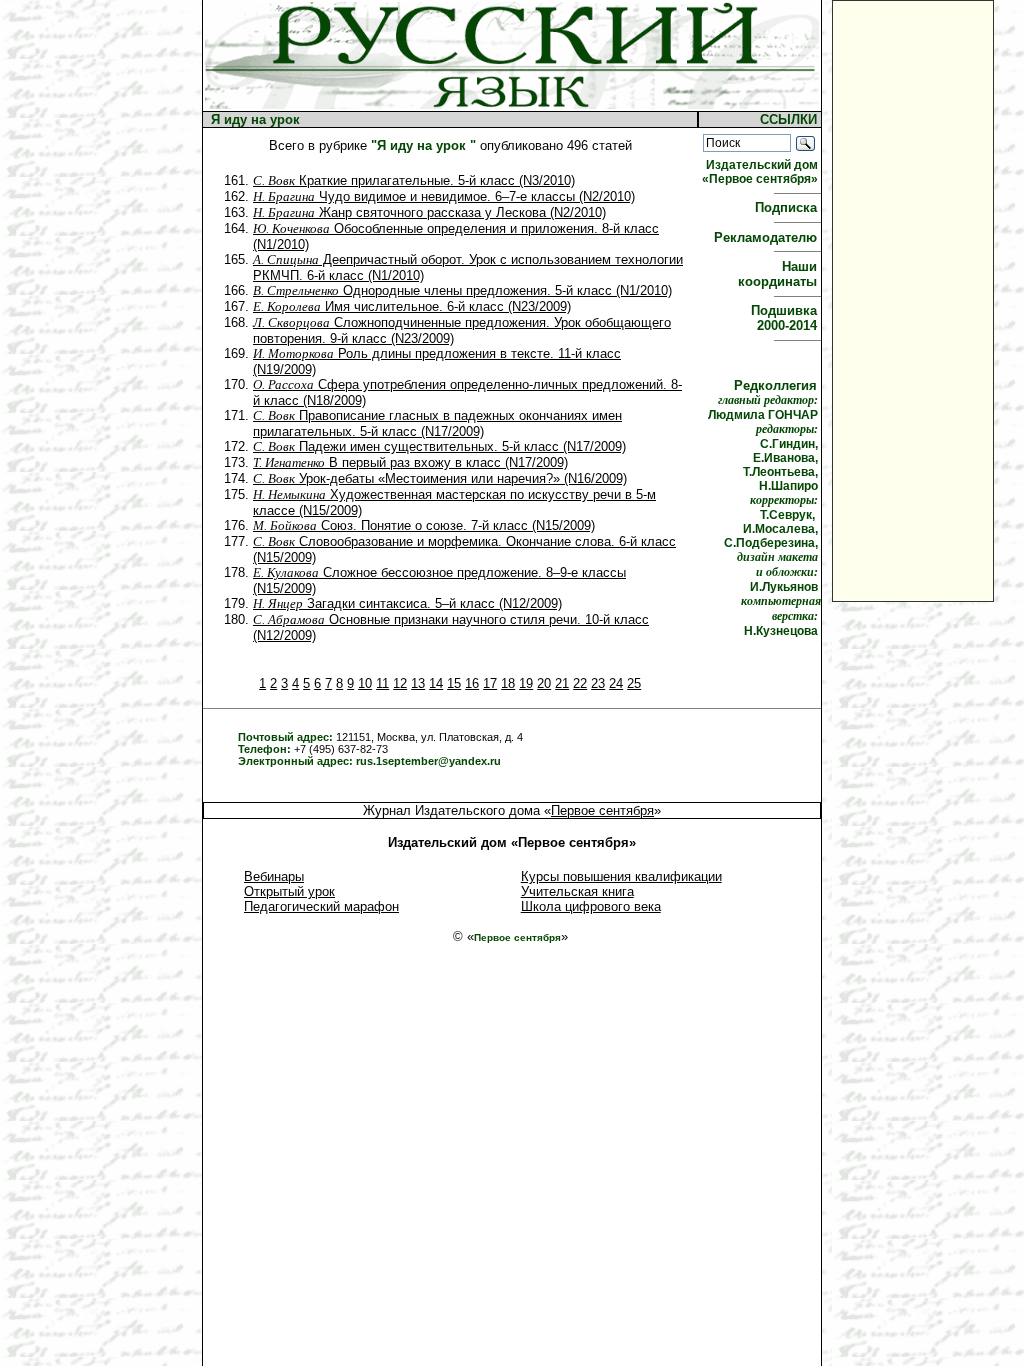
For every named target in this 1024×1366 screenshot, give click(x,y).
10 (365, 683)
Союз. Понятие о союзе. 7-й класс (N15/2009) (424, 525)
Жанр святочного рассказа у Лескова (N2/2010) (429, 212)
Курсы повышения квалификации (621, 876)
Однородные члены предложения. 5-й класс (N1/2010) (462, 290)
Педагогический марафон (321, 906)
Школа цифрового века (591, 906)
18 (508, 683)
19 (526, 683)
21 (562, 683)
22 (580, 683)
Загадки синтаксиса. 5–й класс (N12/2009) (407, 603)
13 (418, 683)
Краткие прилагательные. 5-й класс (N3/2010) (414, 180)
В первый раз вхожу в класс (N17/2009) (410, 462)
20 (544, 683)
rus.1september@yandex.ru (428, 761)
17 (490, 683)
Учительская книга (577, 891)
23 (598, 683)
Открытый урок (289, 891)
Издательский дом (761, 172)
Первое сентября (602, 810)
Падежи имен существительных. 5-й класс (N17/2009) (439, 446)
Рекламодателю (767, 237)
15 (454, 683)
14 (436, 683)
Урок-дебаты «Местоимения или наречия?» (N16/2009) (440, 478)
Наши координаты (779, 274)
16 (472, 683)
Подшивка (786, 318)
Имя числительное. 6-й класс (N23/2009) (412, 306)
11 (382, 683)
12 (400, 683)
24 (616, 683)
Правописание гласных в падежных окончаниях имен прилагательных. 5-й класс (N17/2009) (437, 423)
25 (634, 683)
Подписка (788, 207)
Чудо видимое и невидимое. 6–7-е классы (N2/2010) (444, 196)
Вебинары (274, 876)
